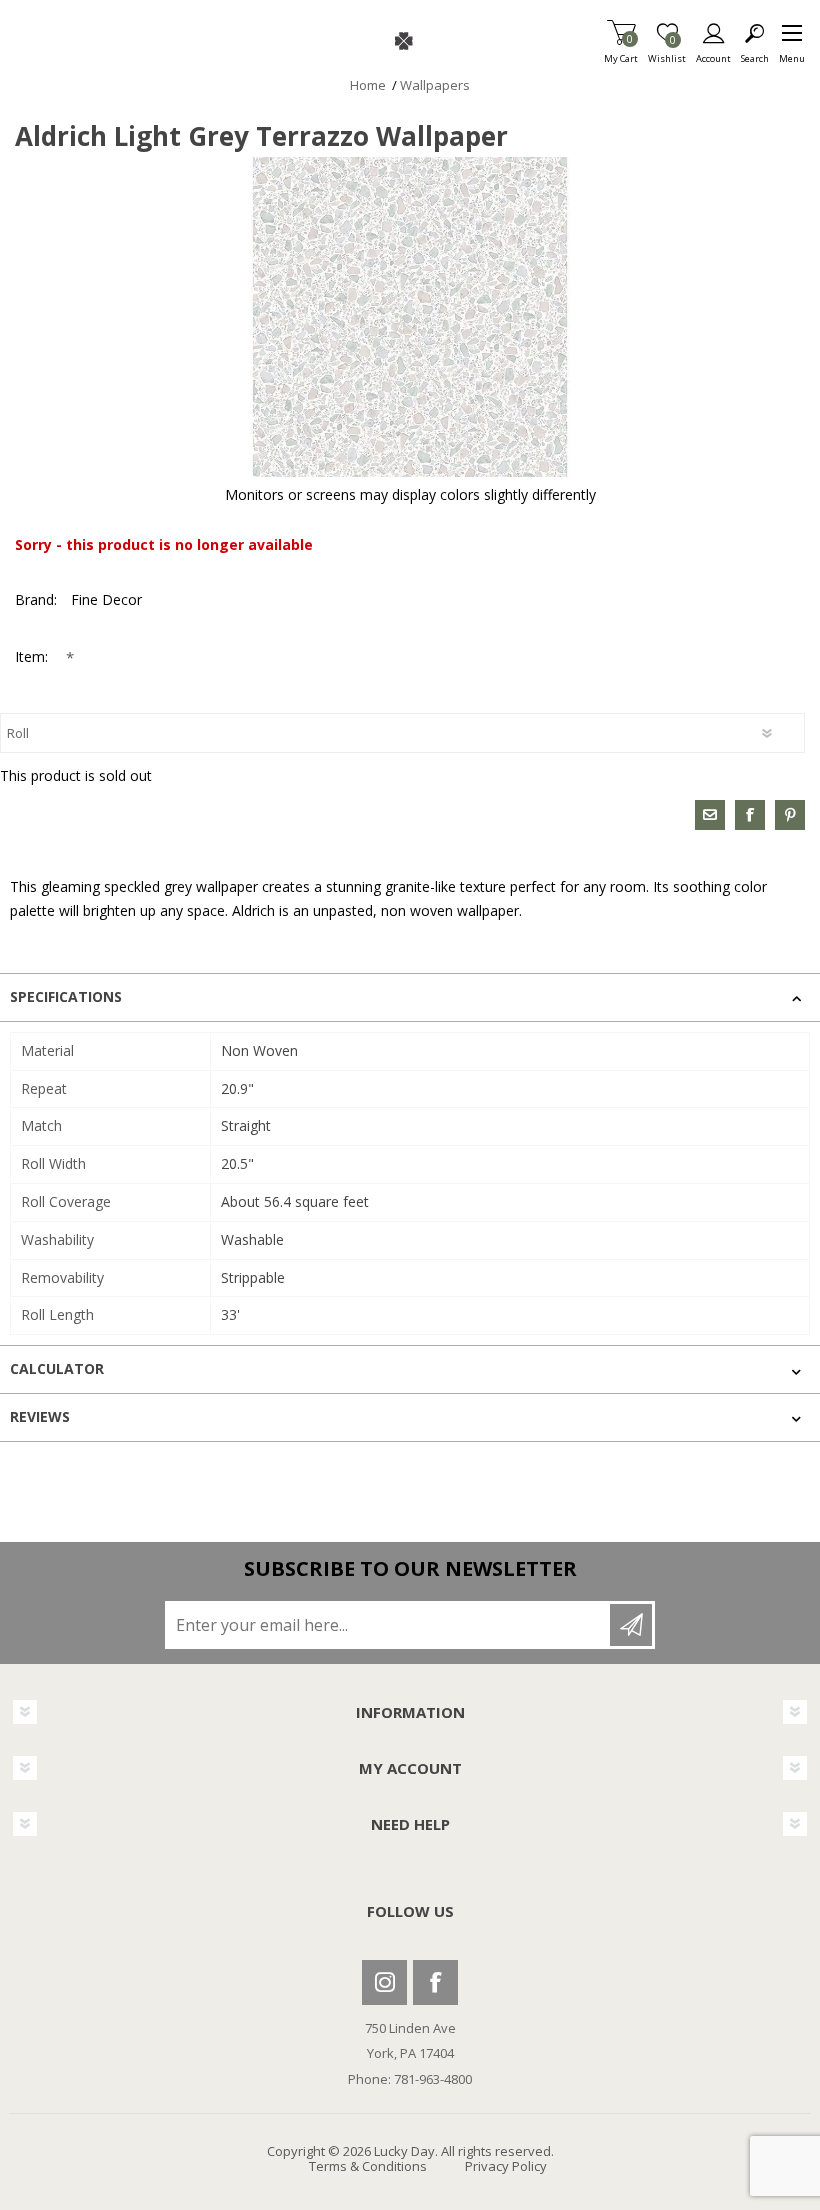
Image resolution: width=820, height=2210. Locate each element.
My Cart (621, 52)
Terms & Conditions (368, 2166)
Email (710, 815)
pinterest (790, 815)
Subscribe (631, 1625)
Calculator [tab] (57, 1368)
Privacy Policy (506, 2166)
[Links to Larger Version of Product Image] (410, 317)
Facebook (435, 1982)
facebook (750, 815)
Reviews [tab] (40, 1416)
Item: (33, 656)
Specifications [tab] (66, 996)
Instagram (384, 1982)
